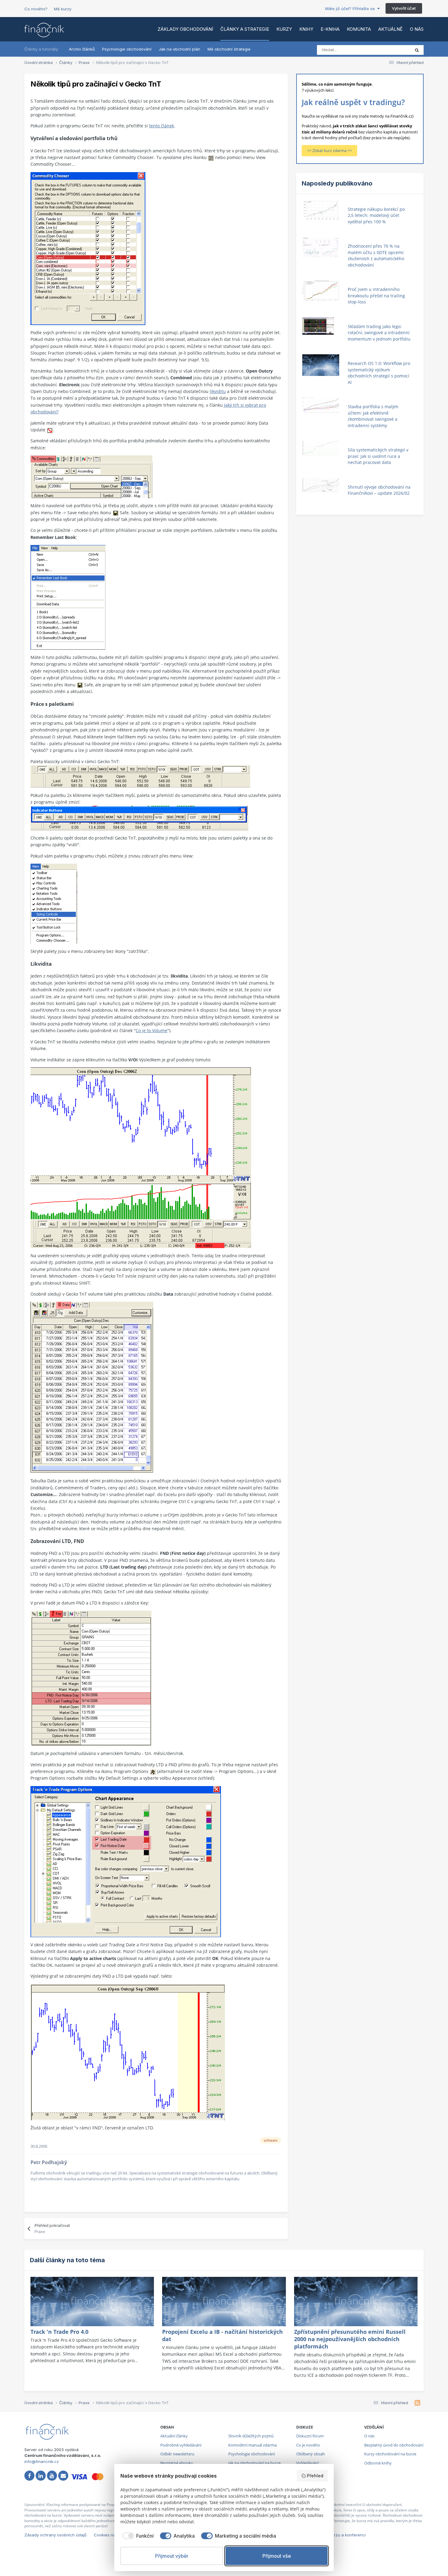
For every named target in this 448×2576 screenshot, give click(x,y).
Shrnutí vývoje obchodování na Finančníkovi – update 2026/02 (379, 490)
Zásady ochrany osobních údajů (55, 2535)
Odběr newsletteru (177, 2454)
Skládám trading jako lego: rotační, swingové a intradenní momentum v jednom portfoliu (379, 333)
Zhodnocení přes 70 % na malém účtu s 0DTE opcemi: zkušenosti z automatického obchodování (376, 255)
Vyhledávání (307, 2463)
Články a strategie (245, 29)
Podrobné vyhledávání (181, 2445)
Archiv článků (82, 49)
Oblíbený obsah (311, 2454)
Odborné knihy (378, 2463)
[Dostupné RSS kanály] (417, 2403)
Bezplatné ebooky (177, 2463)
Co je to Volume (151, 1030)
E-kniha (330, 29)
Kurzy (284, 29)
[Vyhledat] (417, 50)
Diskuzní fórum (310, 2436)
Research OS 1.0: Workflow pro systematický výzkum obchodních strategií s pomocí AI (379, 373)
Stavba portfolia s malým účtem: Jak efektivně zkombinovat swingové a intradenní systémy (373, 416)
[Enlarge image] (211, 157)
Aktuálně (390, 29)
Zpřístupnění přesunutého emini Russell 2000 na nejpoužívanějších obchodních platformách (350, 2339)
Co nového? (36, 9)
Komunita (359, 29)
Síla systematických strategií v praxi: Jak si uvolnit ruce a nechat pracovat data (378, 456)
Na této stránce (388, 50)
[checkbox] (137, 2536)
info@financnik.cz (42, 2461)
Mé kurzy (63, 9)
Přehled (315, 2476)
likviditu (218, 391)
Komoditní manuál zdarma (252, 2445)
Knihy (306, 29)
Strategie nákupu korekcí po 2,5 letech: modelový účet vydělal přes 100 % (376, 215)
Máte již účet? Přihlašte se (351, 9)
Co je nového (308, 2445)
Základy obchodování (185, 29)
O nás (417, 29)
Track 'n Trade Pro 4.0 (59, 2332)
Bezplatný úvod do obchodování (394, 2445)
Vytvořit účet (404, 8)
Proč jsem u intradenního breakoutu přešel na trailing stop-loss (376, 295)
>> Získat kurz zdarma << (329, 150)
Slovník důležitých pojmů (251, 2436)
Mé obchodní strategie (229, 49)
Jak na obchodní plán (180, 49)
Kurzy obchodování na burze (390, 2454)
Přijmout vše (277, 2556)
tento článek (162, 126)
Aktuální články (174, 2436)
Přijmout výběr (172, 2556)
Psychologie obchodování (127, 49)
